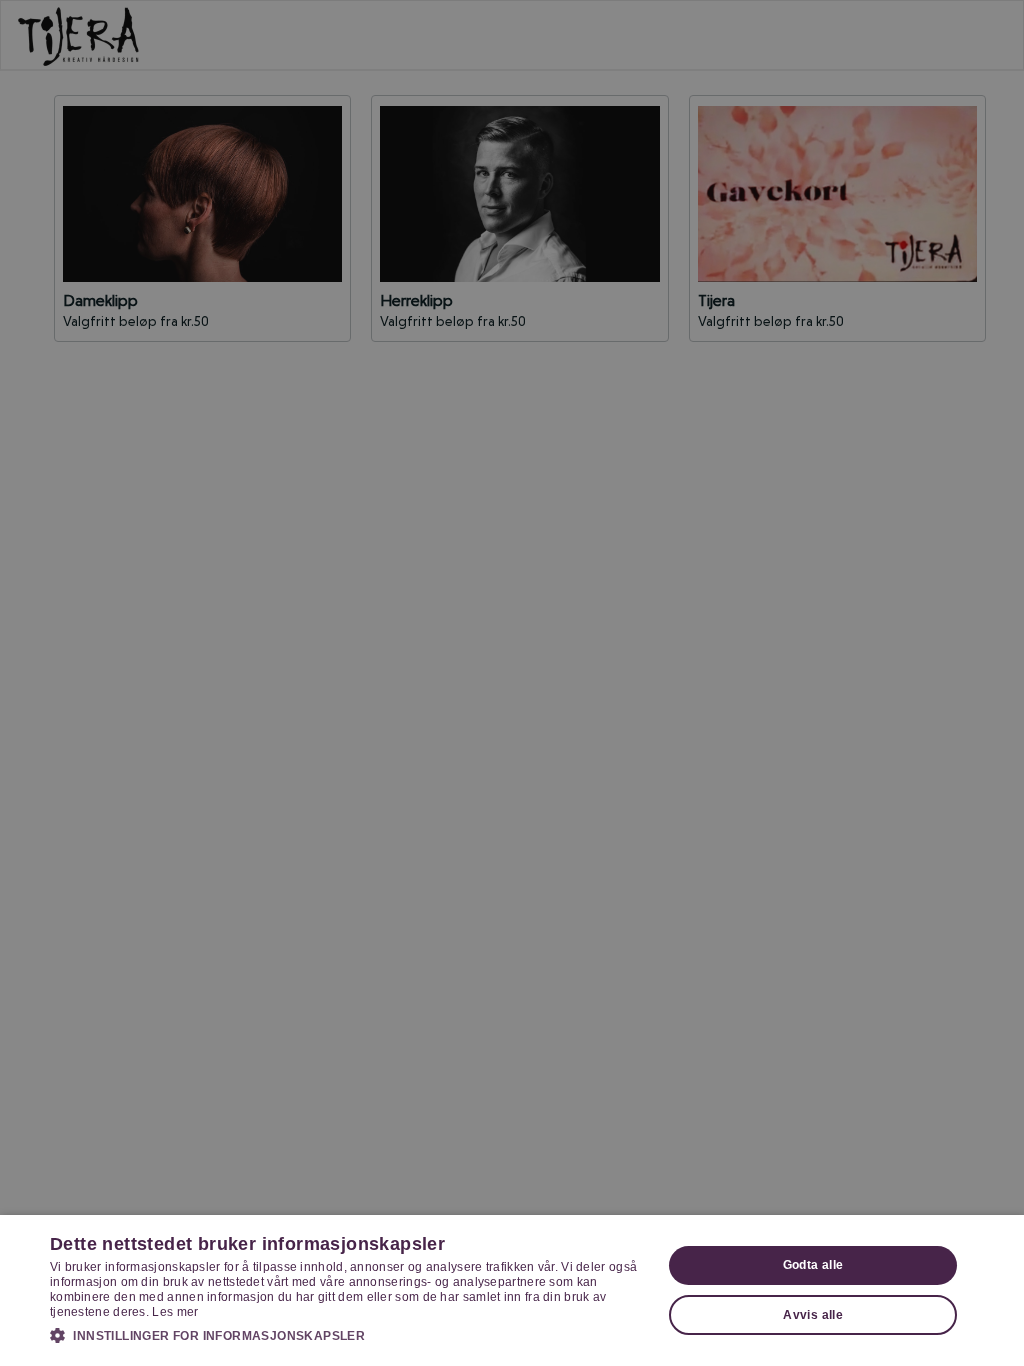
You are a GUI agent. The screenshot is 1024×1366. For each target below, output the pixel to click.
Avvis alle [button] (813, 1315)
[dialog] (512, 1290)
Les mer (175, 1312)
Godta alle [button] (813, 1265)
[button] (347, 1335)
